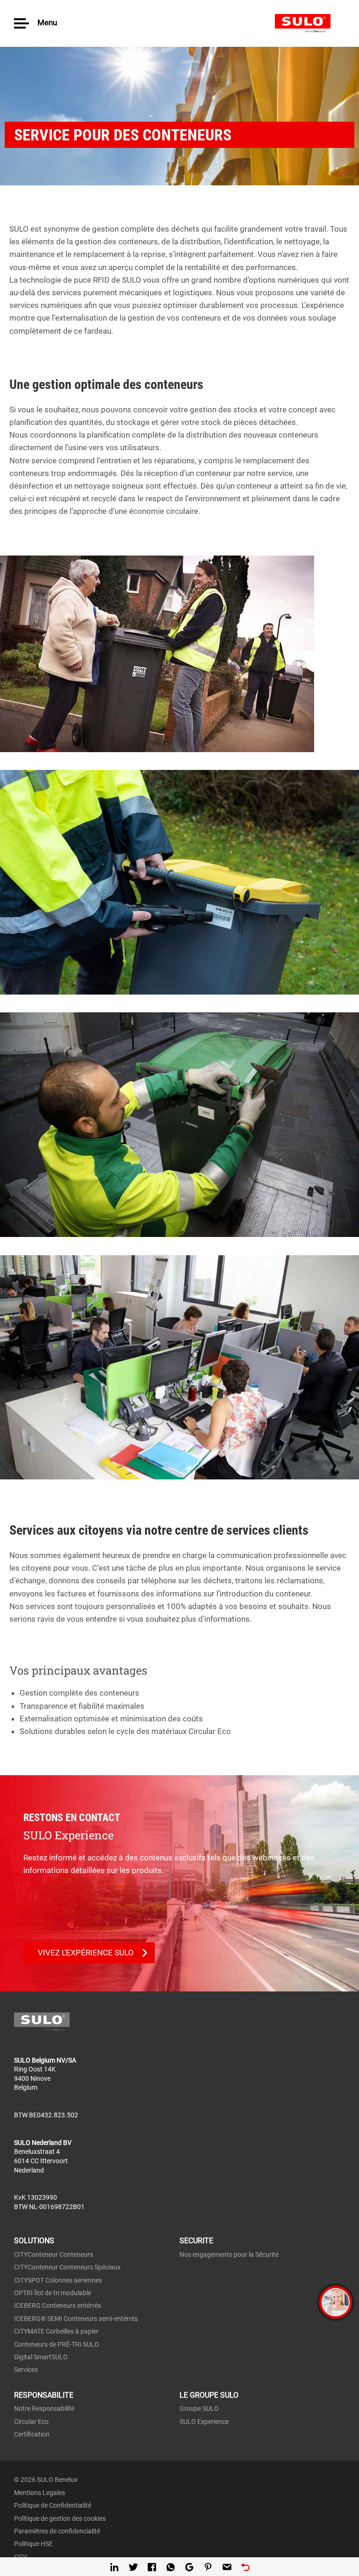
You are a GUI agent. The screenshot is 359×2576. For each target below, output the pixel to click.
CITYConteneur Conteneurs (54, 2254)
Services (26, 2370)
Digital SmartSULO (41, 2357)
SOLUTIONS (34, 2241)
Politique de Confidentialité (53, 2505)
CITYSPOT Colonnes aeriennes (58, 2280)
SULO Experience (204, 2422)
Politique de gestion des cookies (60, 2518)
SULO (310, 23)
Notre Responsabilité (44, 2408)
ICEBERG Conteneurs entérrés (57, 2305)
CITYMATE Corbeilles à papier (56, 2331)
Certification (32, 2434)
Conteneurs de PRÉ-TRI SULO (57, 2344)
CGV (21, 2557)
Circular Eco (31, 2422)
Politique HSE (33, 2544)
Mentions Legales (39, 2493)
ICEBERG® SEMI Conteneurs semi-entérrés (76, 2319)
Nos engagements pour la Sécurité (229, 2254)
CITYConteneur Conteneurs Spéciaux (67, 2267)
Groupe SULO (199, 2408)
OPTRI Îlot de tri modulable (53, 2293)
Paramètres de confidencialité (57, 2531)
